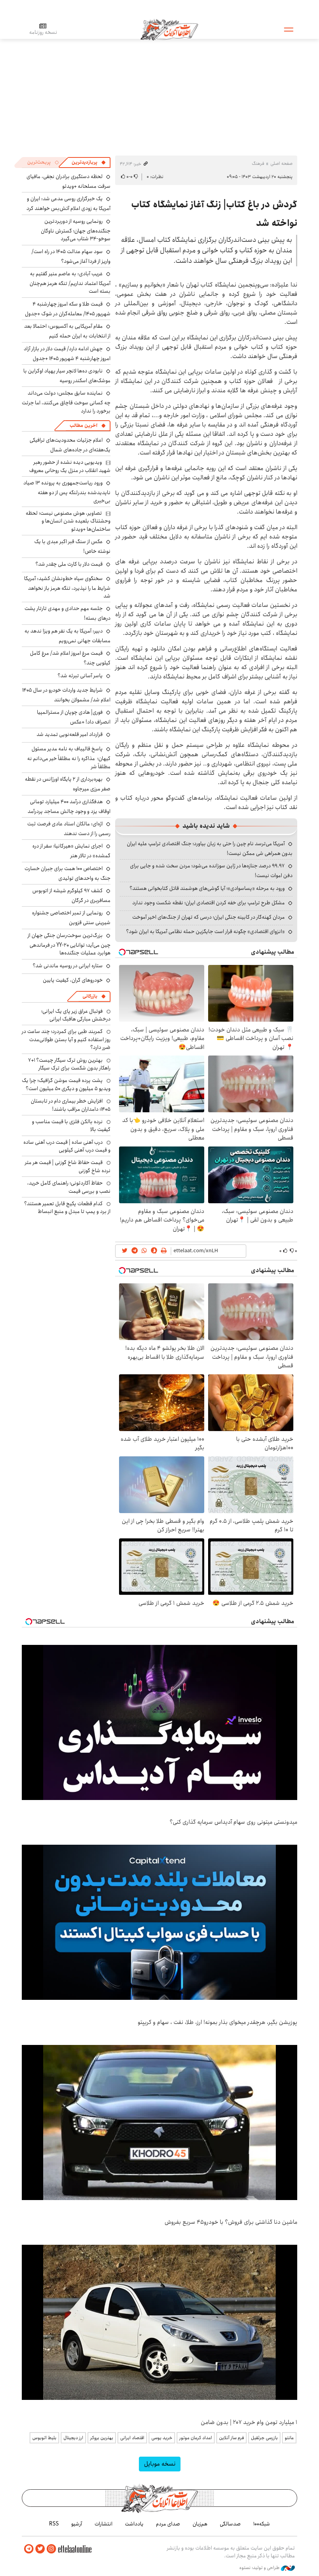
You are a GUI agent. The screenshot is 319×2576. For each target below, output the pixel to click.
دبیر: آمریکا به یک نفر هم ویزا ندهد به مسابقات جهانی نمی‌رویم (67, 636)
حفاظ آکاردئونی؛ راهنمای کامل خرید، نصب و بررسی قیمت (69, 1187)
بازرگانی (90, 996)
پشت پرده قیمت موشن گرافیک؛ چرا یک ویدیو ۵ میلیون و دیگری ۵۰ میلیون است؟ (66, 1084)
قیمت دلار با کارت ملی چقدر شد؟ (69, 564)
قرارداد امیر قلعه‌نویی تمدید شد (70, 734)
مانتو (289, 2438)
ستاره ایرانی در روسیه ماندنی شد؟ (68, 966)
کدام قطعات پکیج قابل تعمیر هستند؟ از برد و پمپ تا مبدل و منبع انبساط (67, 1208)
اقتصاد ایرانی (132, 2438)
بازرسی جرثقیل (264, 2438)
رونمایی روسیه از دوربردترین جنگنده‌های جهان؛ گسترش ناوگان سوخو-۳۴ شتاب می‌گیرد (76, 230)
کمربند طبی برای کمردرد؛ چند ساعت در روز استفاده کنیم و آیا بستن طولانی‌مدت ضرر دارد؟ (66, 1039)
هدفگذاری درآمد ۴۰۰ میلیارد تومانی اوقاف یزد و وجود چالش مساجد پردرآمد (69, 807)
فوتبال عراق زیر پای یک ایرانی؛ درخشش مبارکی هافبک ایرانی (76, 1015)
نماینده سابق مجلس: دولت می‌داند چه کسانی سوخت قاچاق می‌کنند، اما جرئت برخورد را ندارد (66, 402)
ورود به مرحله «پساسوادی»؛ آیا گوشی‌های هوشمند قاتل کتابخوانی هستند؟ (207, 888)
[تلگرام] (29, 2549)
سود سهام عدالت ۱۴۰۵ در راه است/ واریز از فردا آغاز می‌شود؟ (71, 256)
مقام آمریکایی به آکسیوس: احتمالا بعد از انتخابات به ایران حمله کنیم (67, 331)
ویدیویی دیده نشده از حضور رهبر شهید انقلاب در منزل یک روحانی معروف (70, 466)
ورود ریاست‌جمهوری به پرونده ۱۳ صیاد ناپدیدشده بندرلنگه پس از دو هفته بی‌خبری (67, 492)
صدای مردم (168, 2524)
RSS (54, 2524)
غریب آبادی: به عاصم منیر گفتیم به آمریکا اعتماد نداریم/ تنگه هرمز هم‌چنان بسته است (70, 282)
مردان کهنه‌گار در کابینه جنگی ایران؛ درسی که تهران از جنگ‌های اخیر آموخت (209, 917)
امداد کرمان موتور (196, 2438)
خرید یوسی (162, 2438)
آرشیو (77, 2524)
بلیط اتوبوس (44, 2438)
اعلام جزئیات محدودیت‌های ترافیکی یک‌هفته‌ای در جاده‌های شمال (70, 445)
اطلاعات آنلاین (169, 29)
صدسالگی (230, 2524)
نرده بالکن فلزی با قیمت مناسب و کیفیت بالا (71, 1125)
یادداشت (134, 2524)
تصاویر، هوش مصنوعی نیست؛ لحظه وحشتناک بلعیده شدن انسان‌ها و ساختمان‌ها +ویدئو (68, 521)
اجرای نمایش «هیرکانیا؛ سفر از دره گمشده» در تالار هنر (71, 851)
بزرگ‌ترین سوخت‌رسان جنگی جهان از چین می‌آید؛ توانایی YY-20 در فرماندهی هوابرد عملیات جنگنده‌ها (69, 944)
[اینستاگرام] (51, 2549)
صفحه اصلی (281, 163)
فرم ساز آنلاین (231, 2438)
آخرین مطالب (83, 426)
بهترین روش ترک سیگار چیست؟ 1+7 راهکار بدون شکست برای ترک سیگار (69, 1064)
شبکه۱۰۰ (262, 2524)
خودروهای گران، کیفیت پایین (73, 980)
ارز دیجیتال (73, 2438)
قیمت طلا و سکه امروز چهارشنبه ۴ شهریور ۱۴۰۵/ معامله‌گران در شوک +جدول (68, 309)
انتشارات (103, 2524)
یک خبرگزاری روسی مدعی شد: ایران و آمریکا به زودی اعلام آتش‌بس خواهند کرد (68, 204)
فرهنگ (258, 163)
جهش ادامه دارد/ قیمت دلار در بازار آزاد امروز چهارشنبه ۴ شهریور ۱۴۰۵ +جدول (67, 354)
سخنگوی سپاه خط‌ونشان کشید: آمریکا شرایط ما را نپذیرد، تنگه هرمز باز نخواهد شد (67, 587)
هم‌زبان (200, 2524)
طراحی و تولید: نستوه (260, 2568)
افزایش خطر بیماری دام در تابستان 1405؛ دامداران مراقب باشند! (71, 1105)
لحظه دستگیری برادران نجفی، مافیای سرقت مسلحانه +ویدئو (68, 181)
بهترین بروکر (102, 2438)
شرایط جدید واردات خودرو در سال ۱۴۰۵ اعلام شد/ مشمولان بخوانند (66, 695)
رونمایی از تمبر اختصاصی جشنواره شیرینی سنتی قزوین (71, 918)
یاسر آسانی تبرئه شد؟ (80, 676)
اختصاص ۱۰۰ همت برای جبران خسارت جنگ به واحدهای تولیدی (67, 873)
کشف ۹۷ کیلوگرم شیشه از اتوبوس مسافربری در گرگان (71, 896)
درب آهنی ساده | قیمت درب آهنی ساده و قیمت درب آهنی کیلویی (67, 1146)
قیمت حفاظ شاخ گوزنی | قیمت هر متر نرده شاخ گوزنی (68, 1166)
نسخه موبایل (160, 2464)
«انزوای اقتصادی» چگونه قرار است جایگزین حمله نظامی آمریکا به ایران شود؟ (205, 931)
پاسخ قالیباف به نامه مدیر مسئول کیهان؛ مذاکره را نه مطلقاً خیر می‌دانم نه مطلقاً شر (69, 758)
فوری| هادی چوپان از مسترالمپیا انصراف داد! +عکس (74, 717)
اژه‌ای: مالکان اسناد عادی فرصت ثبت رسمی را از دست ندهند (69, 829)
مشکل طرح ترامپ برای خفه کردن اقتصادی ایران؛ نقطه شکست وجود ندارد (209, 903)
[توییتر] (40, 2549)
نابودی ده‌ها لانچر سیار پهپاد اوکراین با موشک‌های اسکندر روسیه (67, 376)
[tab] (89, 163)
